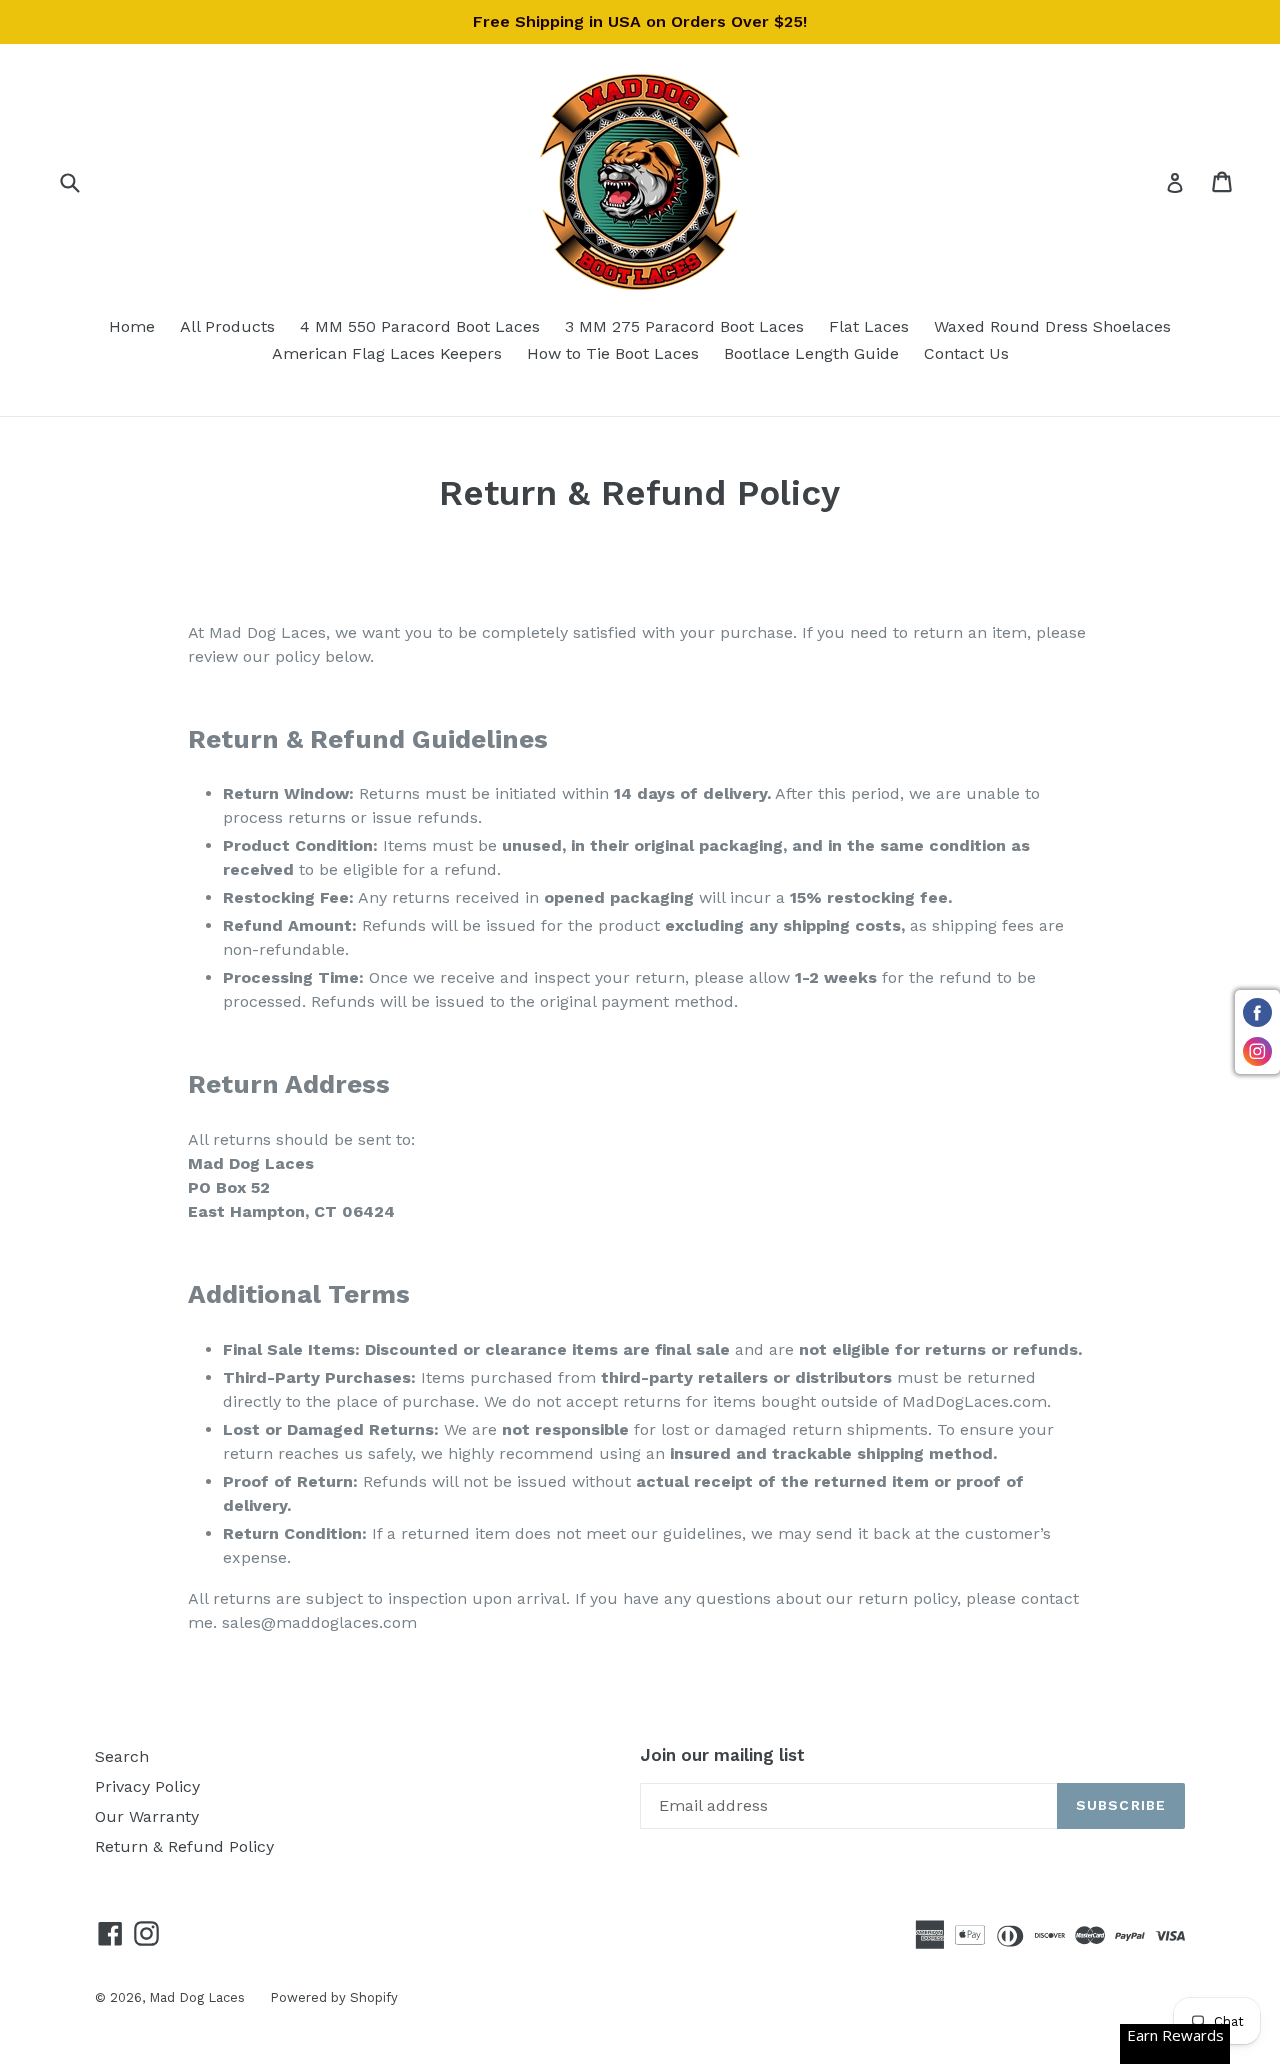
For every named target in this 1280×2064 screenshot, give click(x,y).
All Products (227, 326)
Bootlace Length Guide (811, 353)
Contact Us (966, 353)
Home (132, 326)
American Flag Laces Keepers (387, 353)
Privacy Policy (147, 1786)
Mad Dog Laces (197, 1997)
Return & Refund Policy (184, 1846)
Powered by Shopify (334, 1997)
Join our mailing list (722, 1755)
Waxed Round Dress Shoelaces (1052, 326)
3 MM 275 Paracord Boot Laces (684, 326)
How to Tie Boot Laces (613, 353)
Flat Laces (869, 326)
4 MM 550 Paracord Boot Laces (420, 326)
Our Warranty (147, 1816)
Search (122, 1756)
